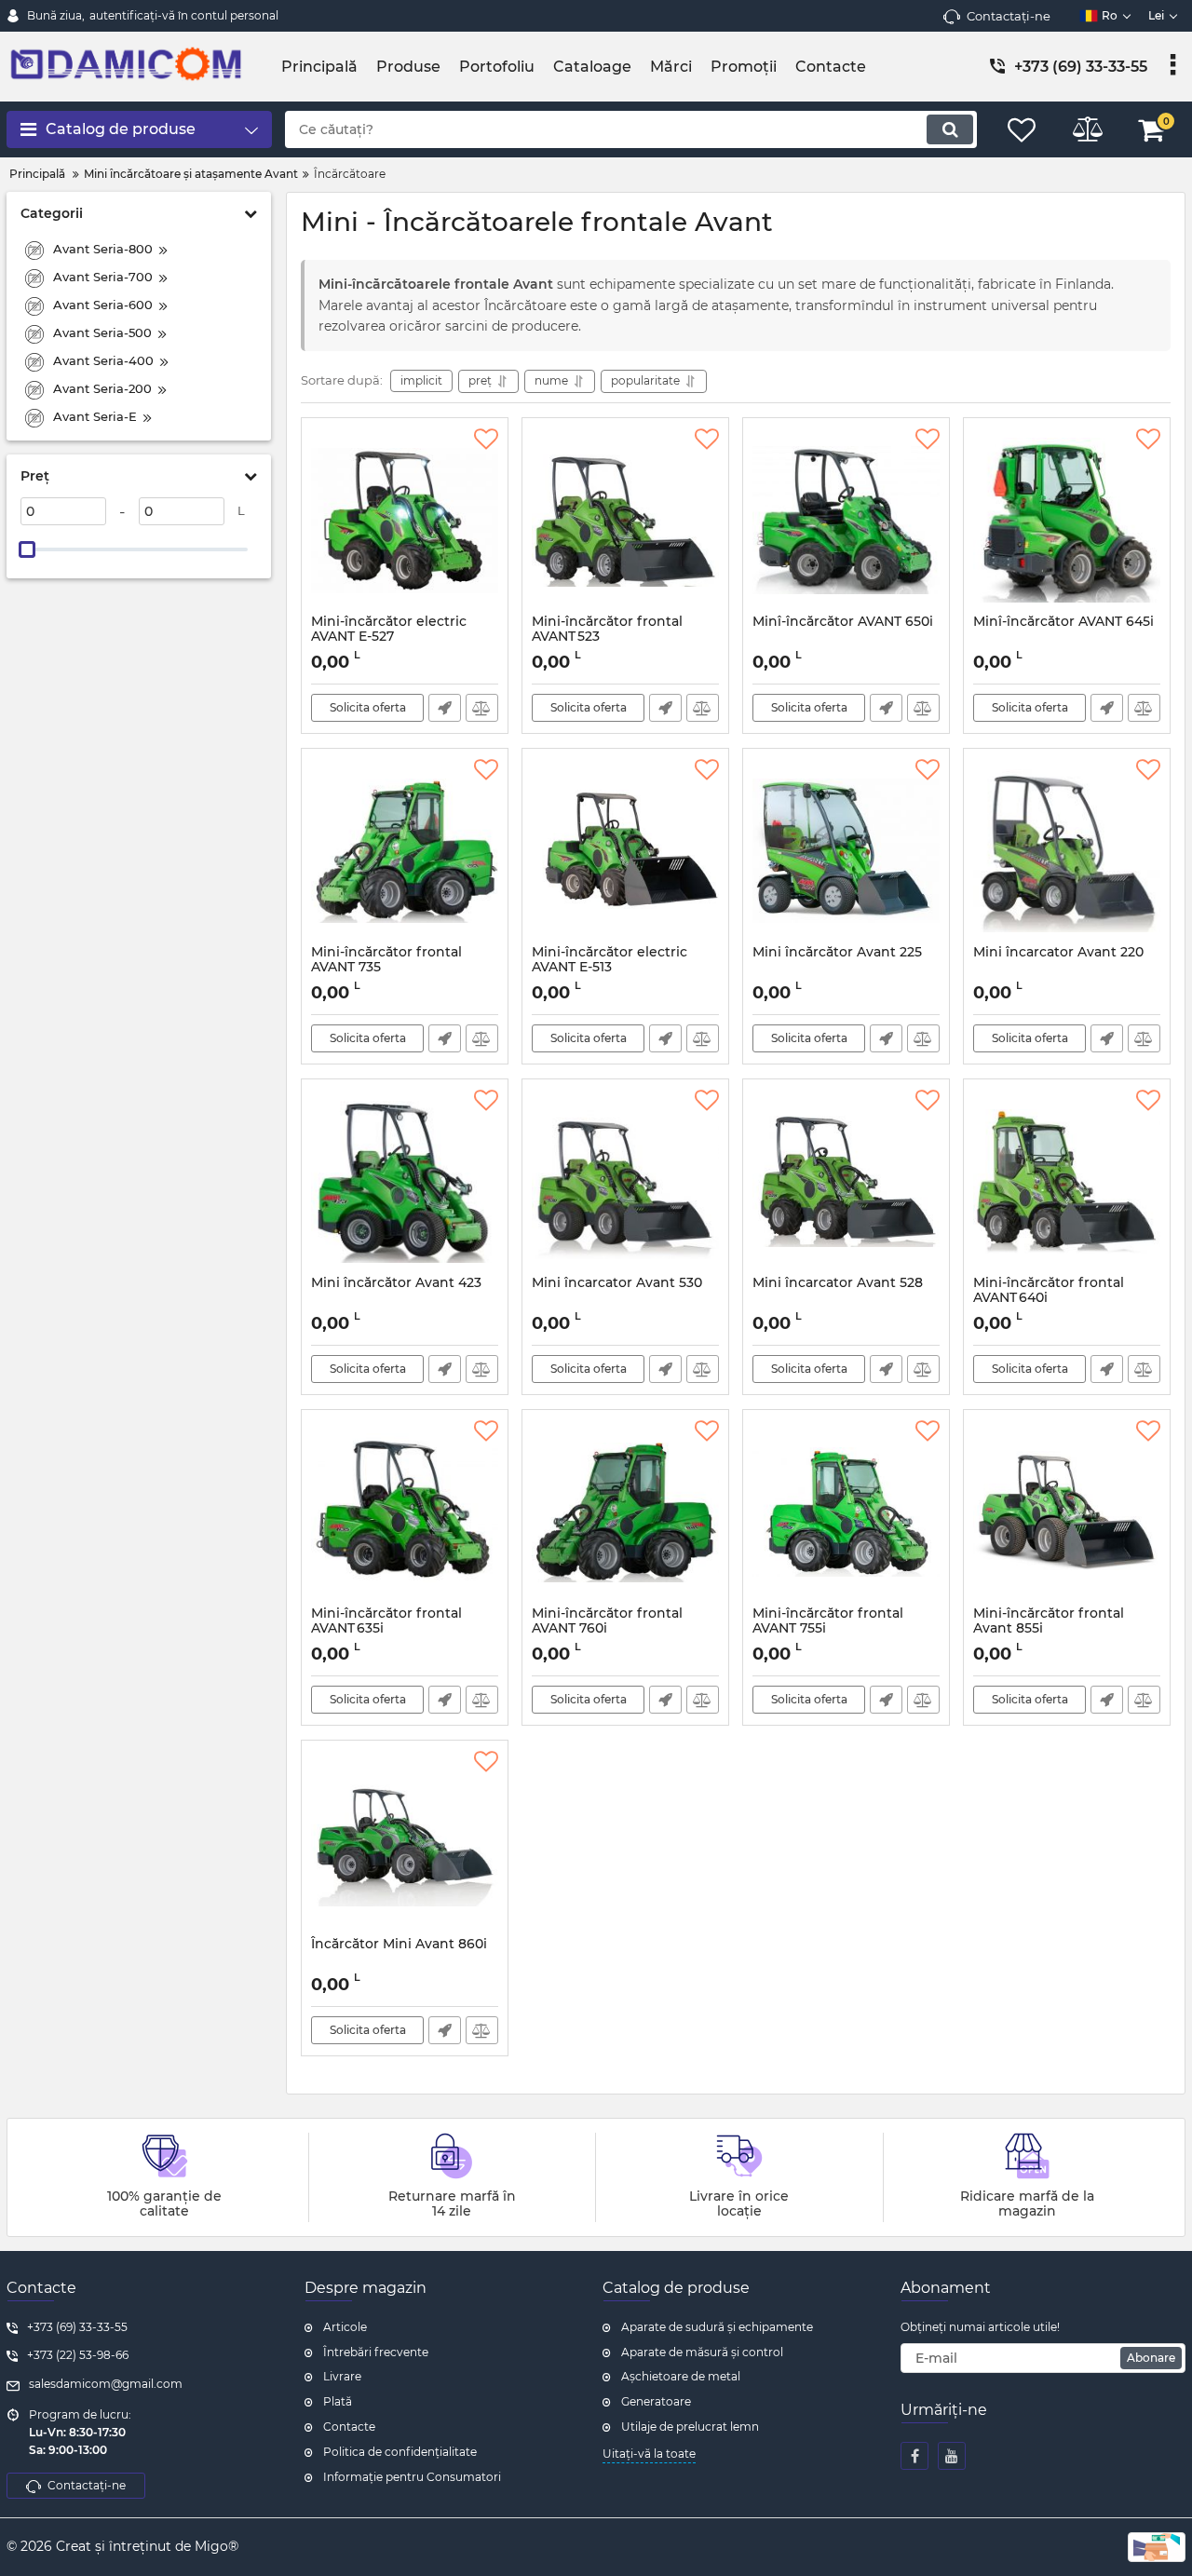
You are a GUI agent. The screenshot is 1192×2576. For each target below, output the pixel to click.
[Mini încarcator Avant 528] (846, 1182)
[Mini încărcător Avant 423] (405, 1182)
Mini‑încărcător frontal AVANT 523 (607, 638)
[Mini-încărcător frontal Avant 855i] (1067, 1512)
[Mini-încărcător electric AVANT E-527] (405, 521)
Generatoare (656, 2401)
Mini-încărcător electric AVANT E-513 (610, 969)
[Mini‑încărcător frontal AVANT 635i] (405, 1512)
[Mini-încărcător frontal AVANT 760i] (625, 1512)
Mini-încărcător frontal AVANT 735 (386, 969)
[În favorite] (486, 440)
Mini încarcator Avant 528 (838, 1283)
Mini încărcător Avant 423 (396, 1283)
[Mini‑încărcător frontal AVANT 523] (625, 521)
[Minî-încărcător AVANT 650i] (846, 521)
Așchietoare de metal (681, 2376)
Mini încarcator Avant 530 (617, 1283)
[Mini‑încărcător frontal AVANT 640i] (1067, 1182)
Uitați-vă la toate (649, 2454)
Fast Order (445, 708)
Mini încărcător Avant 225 (837, 952)
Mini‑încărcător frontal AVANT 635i (386, 1630)
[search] (950, 129)
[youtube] (952, 2456)
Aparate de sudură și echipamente (717, 2327)
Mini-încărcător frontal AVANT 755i (828, 1621)
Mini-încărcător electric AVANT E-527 (389, 638)
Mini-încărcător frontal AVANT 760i (607, 1630)
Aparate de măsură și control (702, 2352)
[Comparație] (482, 708)
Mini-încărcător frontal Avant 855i (1049, 1630)
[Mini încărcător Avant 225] (846, 851)
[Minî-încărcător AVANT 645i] (1067, 521)
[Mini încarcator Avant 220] (1067, 851)
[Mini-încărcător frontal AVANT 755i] (846, 1512)
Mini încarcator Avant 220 (1058, 952)
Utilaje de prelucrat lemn (690, 2427)
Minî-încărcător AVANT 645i (1063, 622)
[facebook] (914, 2456)
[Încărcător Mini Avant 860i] (405, 1843)
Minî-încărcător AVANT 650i (843, 622)
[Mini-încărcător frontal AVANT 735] (405, 851)
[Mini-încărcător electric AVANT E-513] (625, 851)
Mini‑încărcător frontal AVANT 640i (1049, 1299)
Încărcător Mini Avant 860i (399, 1944)
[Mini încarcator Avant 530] (625, 1182)
